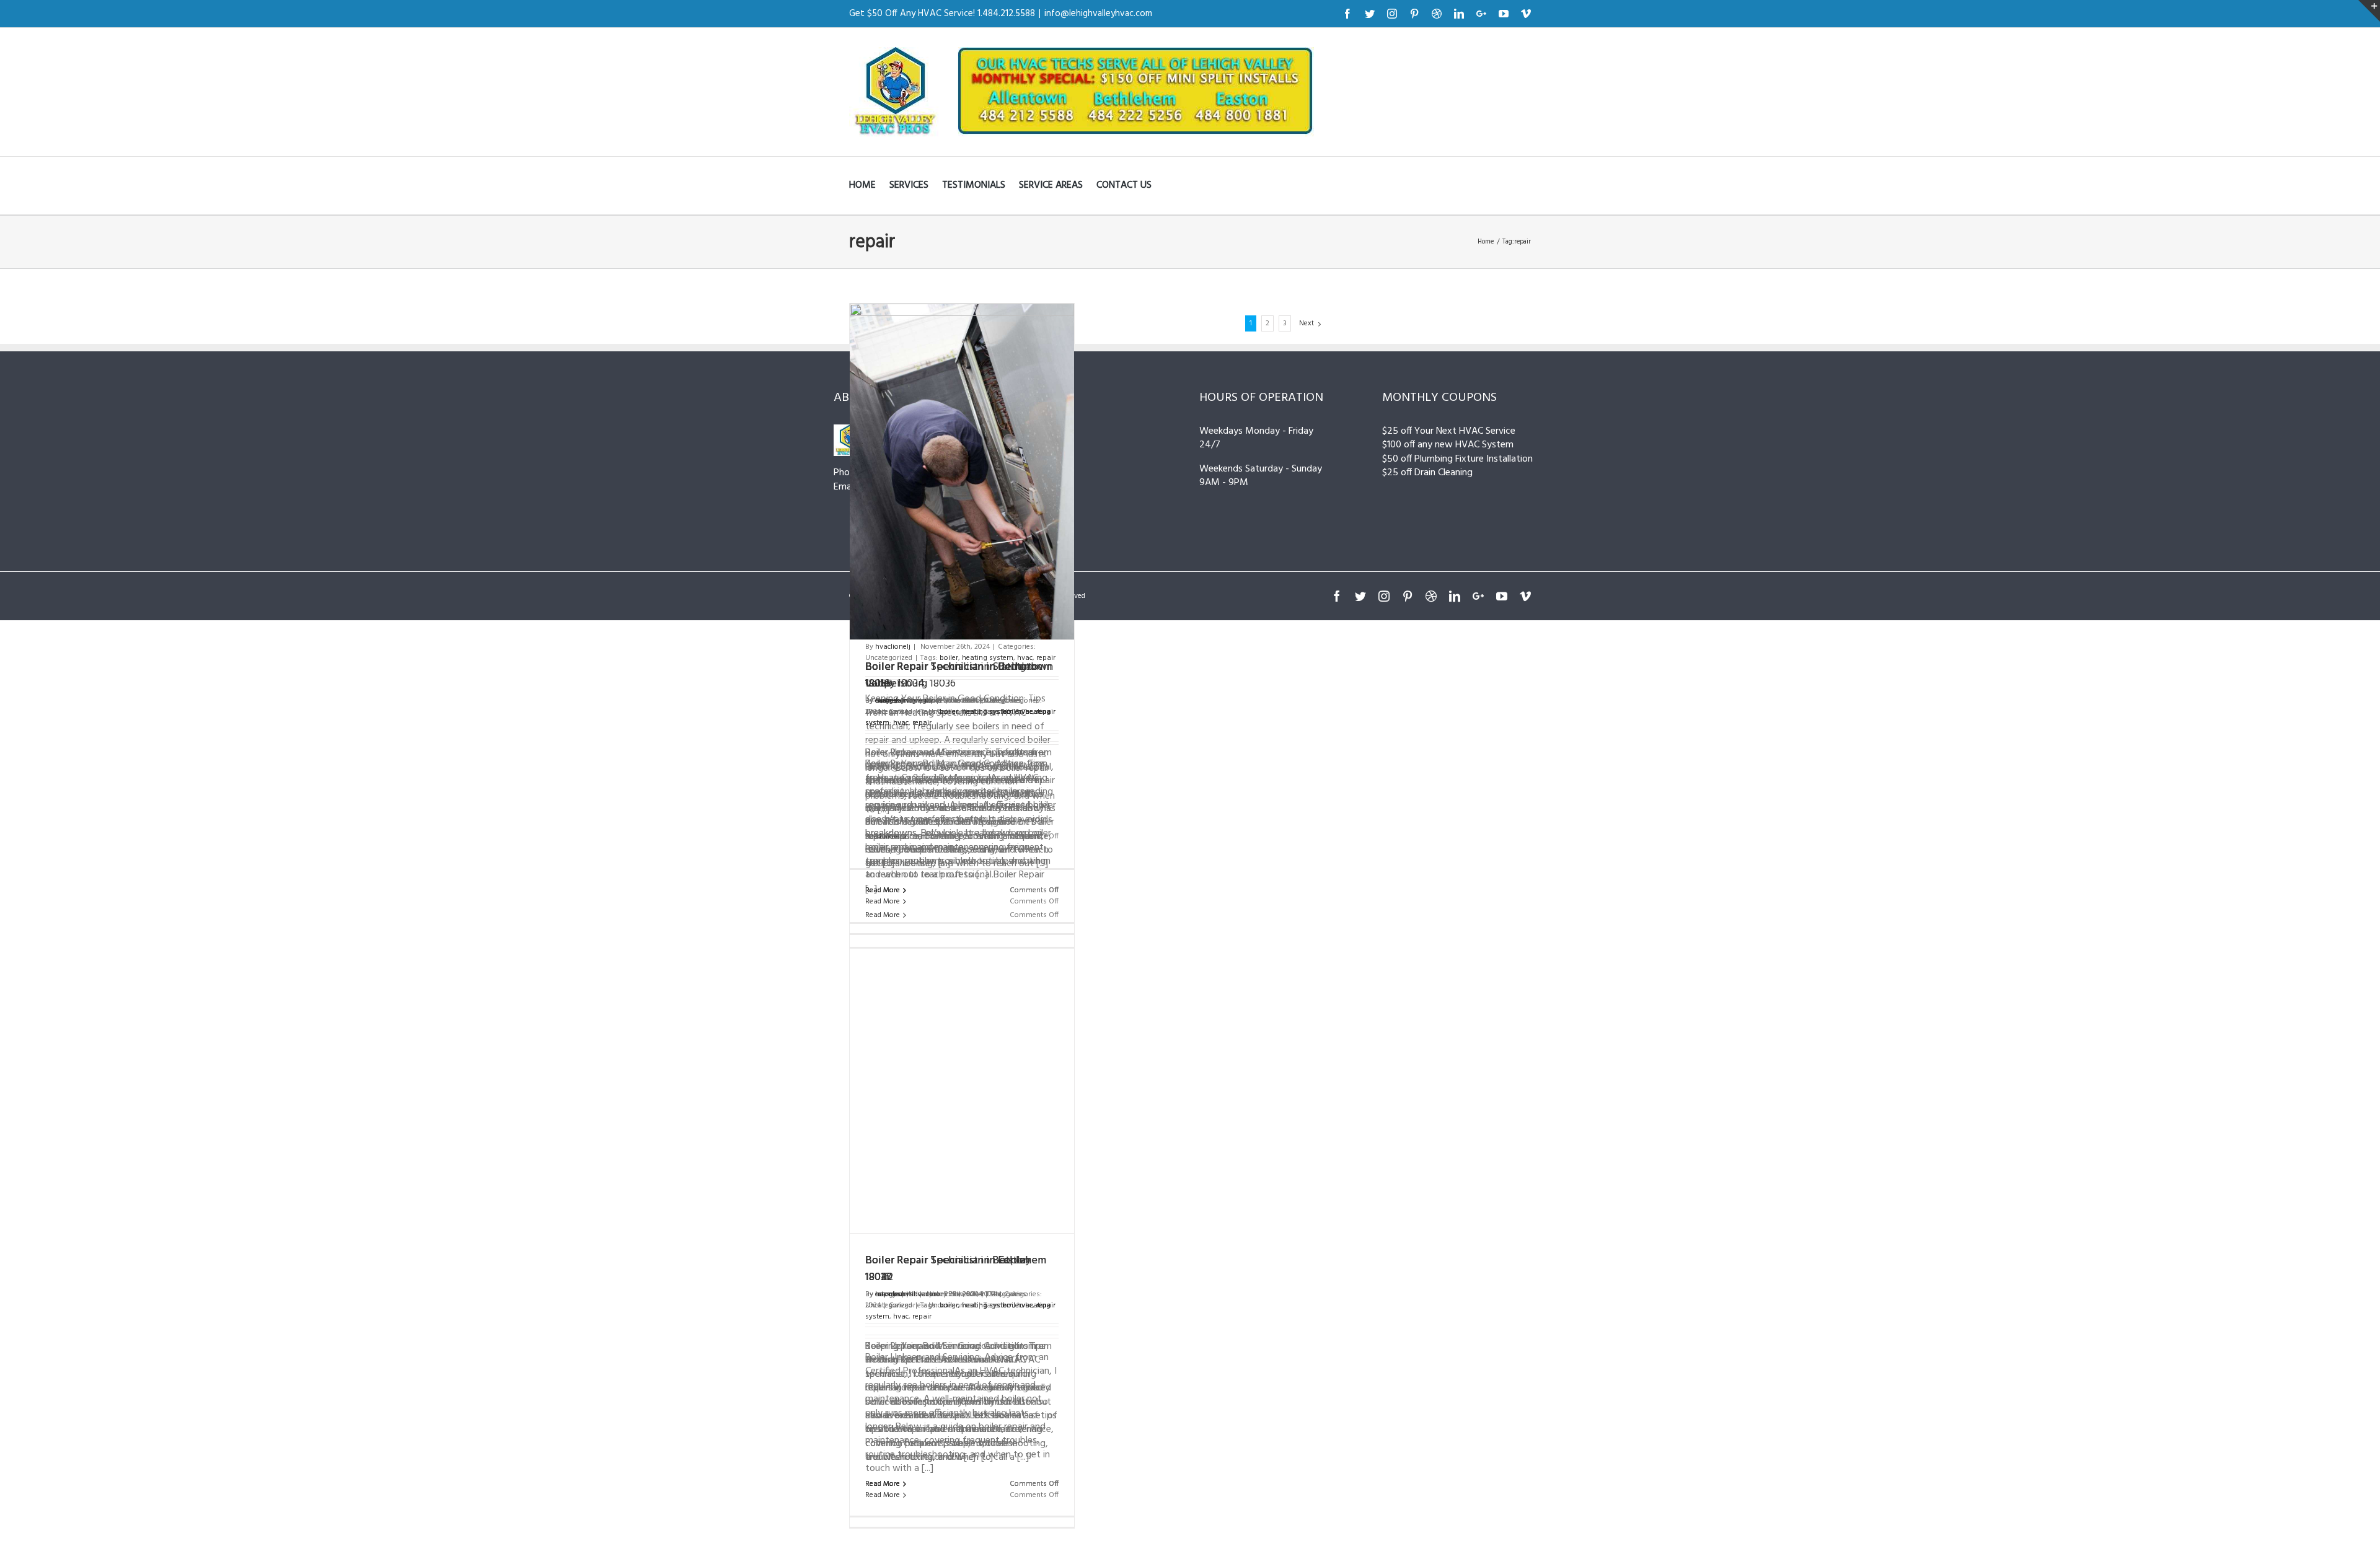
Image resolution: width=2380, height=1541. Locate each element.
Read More (883, 1495)
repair (922, 1317)
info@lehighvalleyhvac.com (1098, 14)
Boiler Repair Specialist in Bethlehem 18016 (956, 1269)
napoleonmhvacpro (908, 1294)
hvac (901, 1317)
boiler (1012, 1306)
